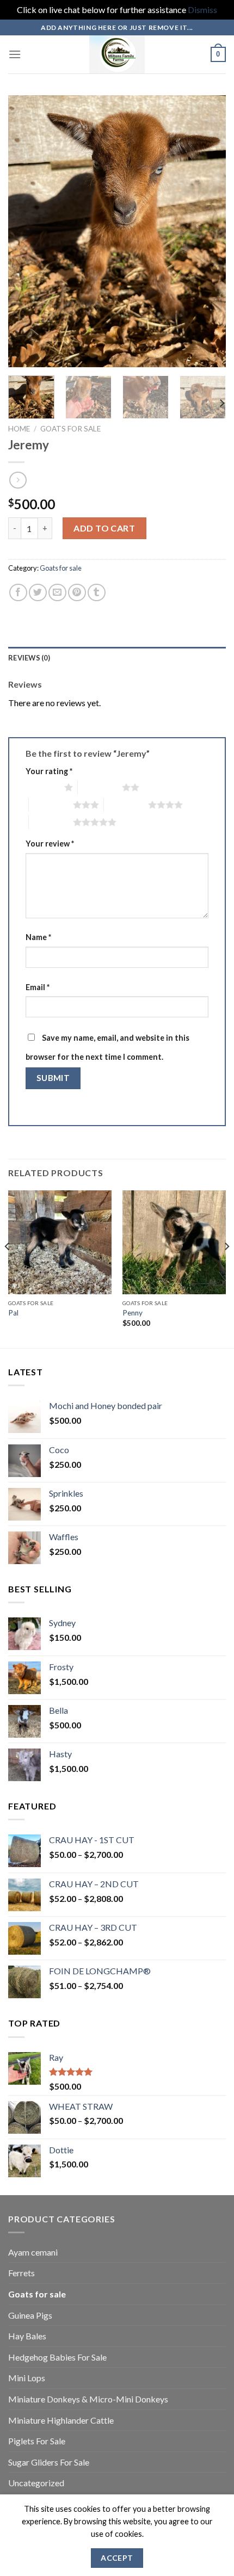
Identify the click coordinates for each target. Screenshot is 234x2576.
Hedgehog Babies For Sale (57, 2357)
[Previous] (26, 231)
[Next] (208, 231)
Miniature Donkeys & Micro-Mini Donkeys (88, 2399)
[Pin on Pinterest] (77, 593)
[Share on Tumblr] (97, 593)
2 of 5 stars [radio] (100, 787)
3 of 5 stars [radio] (51, 805)
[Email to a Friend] (57, 593)
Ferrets (21, 2273)
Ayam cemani (33, 2252)
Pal (13, 1313)
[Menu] (15, 54)
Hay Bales (27, 2336)
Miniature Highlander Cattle (61, 2420)
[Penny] (174, 1242)
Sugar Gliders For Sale (49, 2462)
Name (38, 937)
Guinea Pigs (30, 2315)
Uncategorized (36, 2483)
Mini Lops (27, 2378)
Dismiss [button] (202, 10)
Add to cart (104, 528)
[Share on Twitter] (38, 593)
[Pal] (60, 1242)
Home (19, 429)
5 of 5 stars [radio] (51, 822)
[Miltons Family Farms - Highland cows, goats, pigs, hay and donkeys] (117, 54)
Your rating (49, 771)
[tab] (117, 658)
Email (38, 987)
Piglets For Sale (37, 2441)
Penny (133, 1313)
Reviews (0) (29, 658)
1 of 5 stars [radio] (42, 787)
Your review (50, 844)
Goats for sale (70, 429)
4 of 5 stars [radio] (126, 805)
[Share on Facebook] (18, 593)
